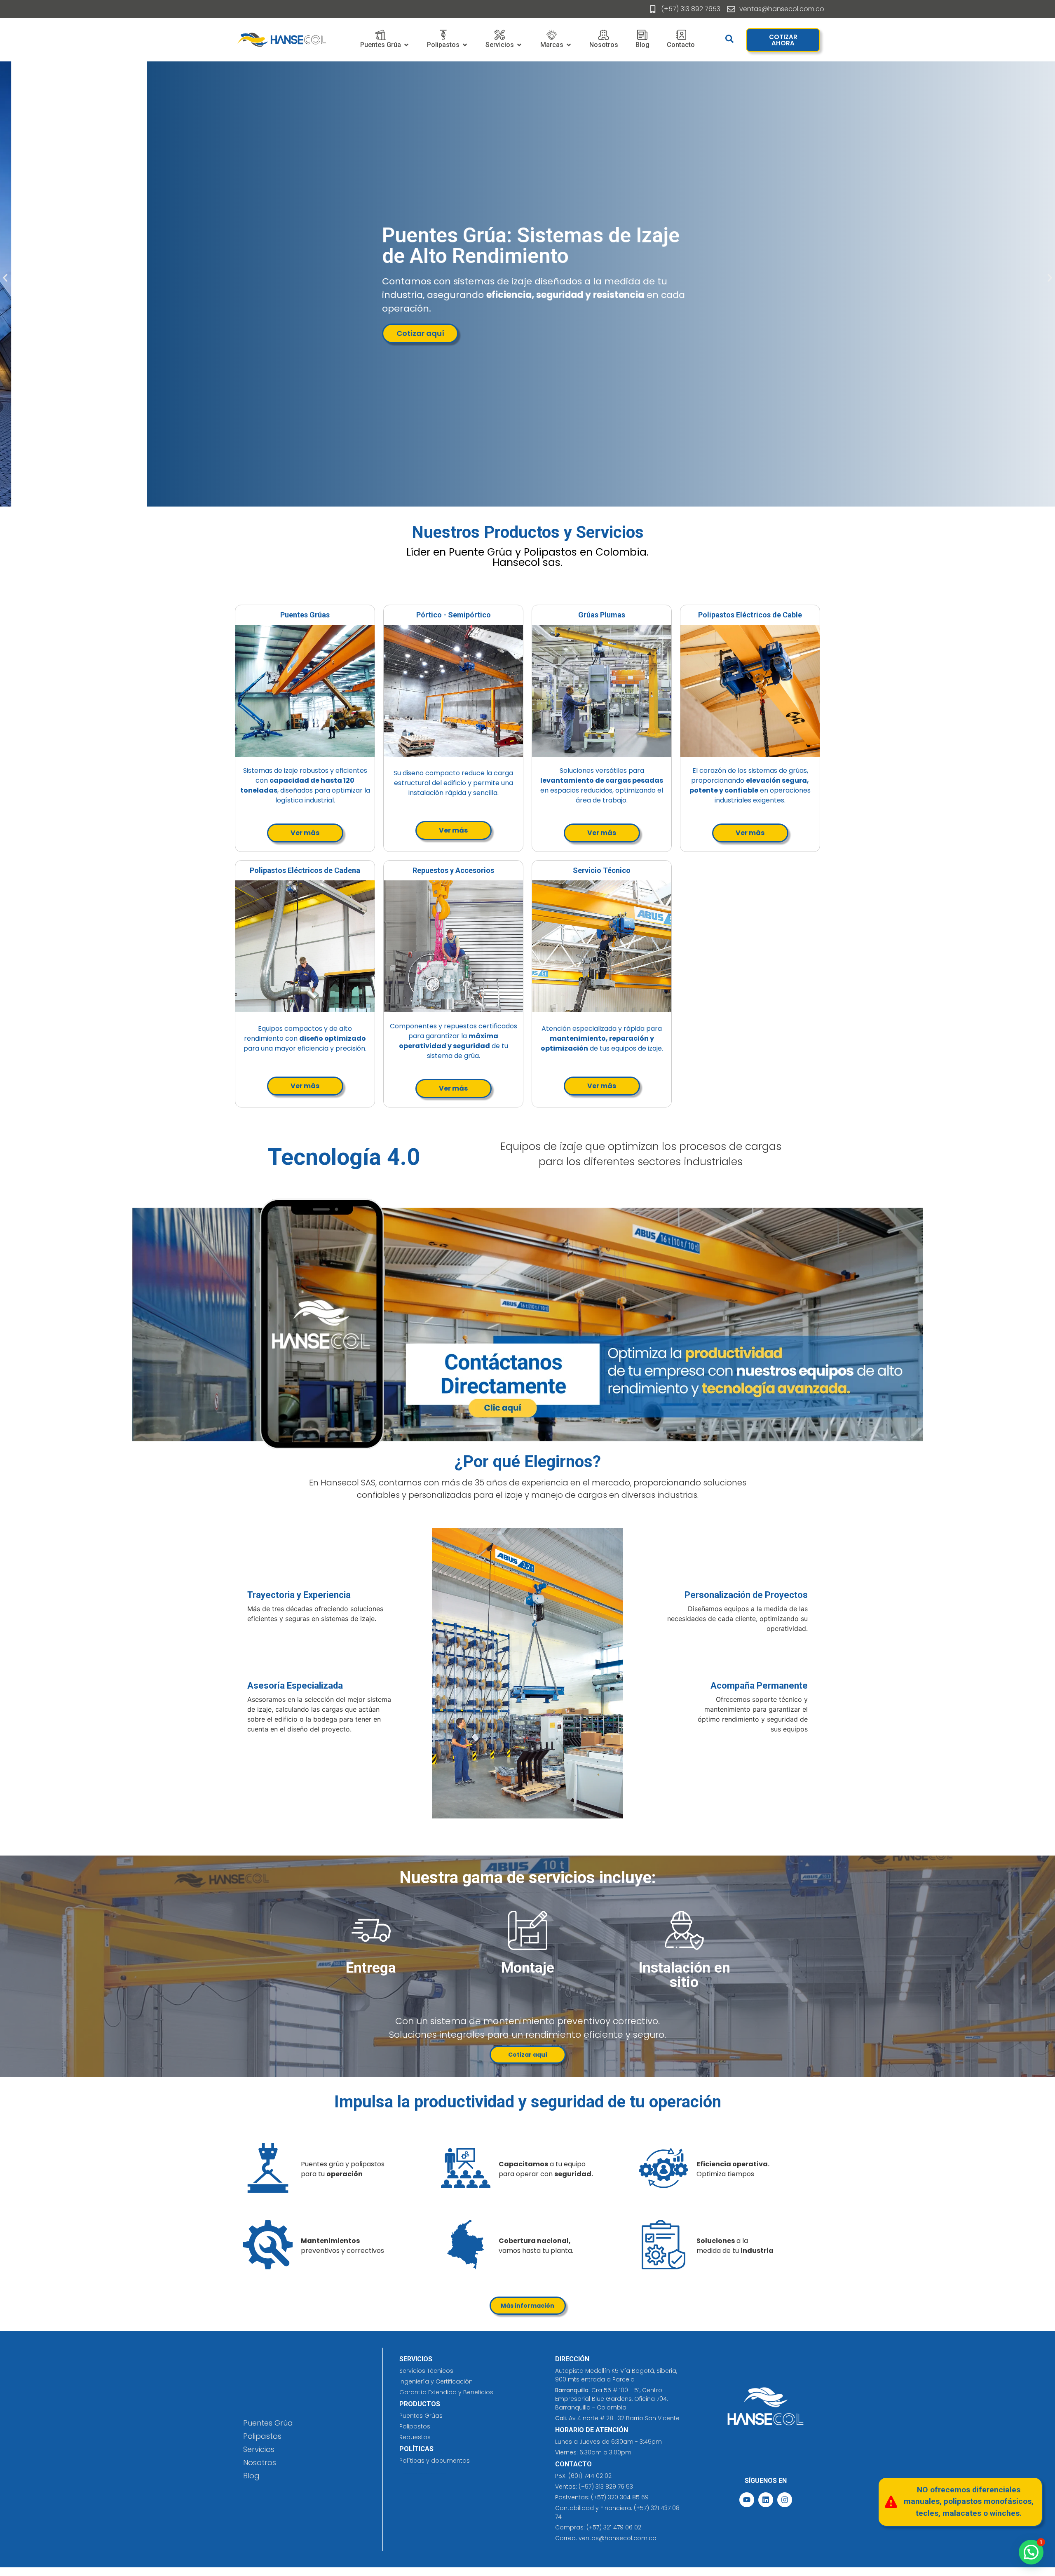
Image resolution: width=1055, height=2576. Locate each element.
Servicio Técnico (602, 870)
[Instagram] (785, 2500)
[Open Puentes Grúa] (406, 45)
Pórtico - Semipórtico (454, 615)
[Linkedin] (766, 2500)
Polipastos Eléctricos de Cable (750, 615)
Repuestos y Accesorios (453, 870)
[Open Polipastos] (465, 45)
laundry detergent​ (549, 592)
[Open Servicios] (519, 45)
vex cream (440, 592)
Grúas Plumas (602, 615)
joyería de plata (488, 592)
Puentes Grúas (305, 615)
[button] (5, 278)
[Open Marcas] (569, 45)
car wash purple (390, 592)
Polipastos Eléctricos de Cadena (305, 870)
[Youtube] (747, 2500)
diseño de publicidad (324, 592)
